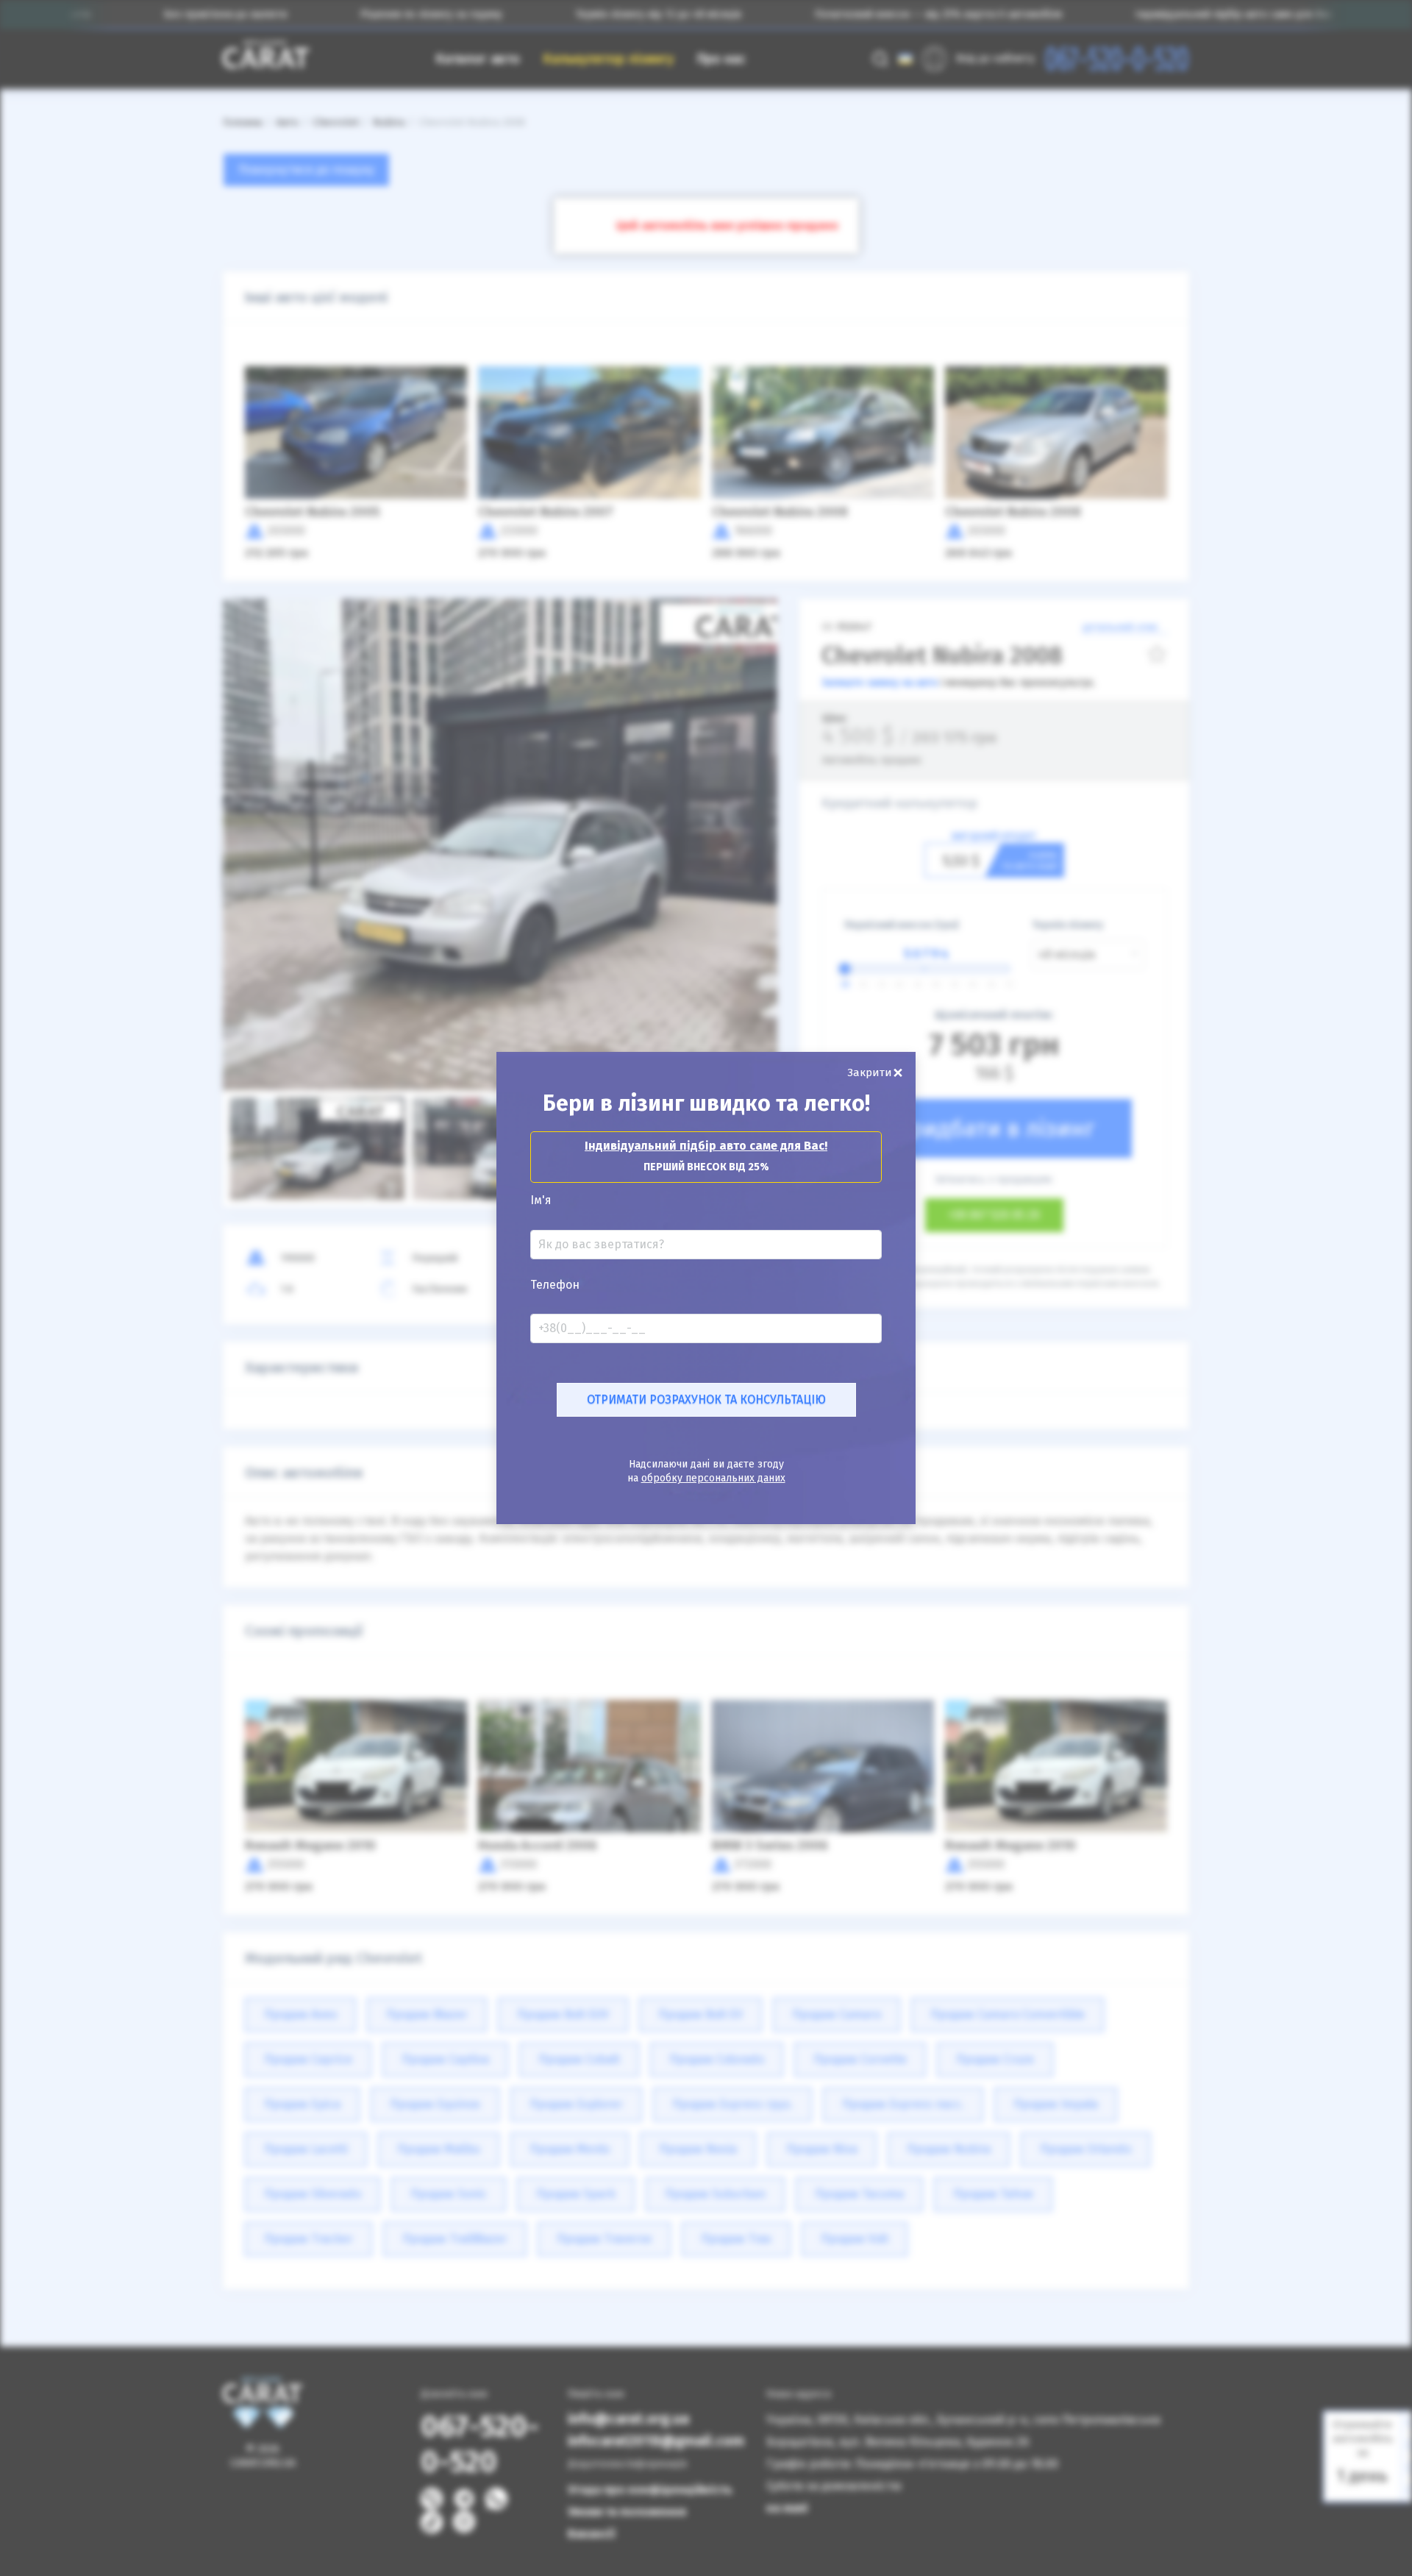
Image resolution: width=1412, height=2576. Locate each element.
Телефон (555, 1285)
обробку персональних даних (713, 1478)
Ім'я (541, 1200)
